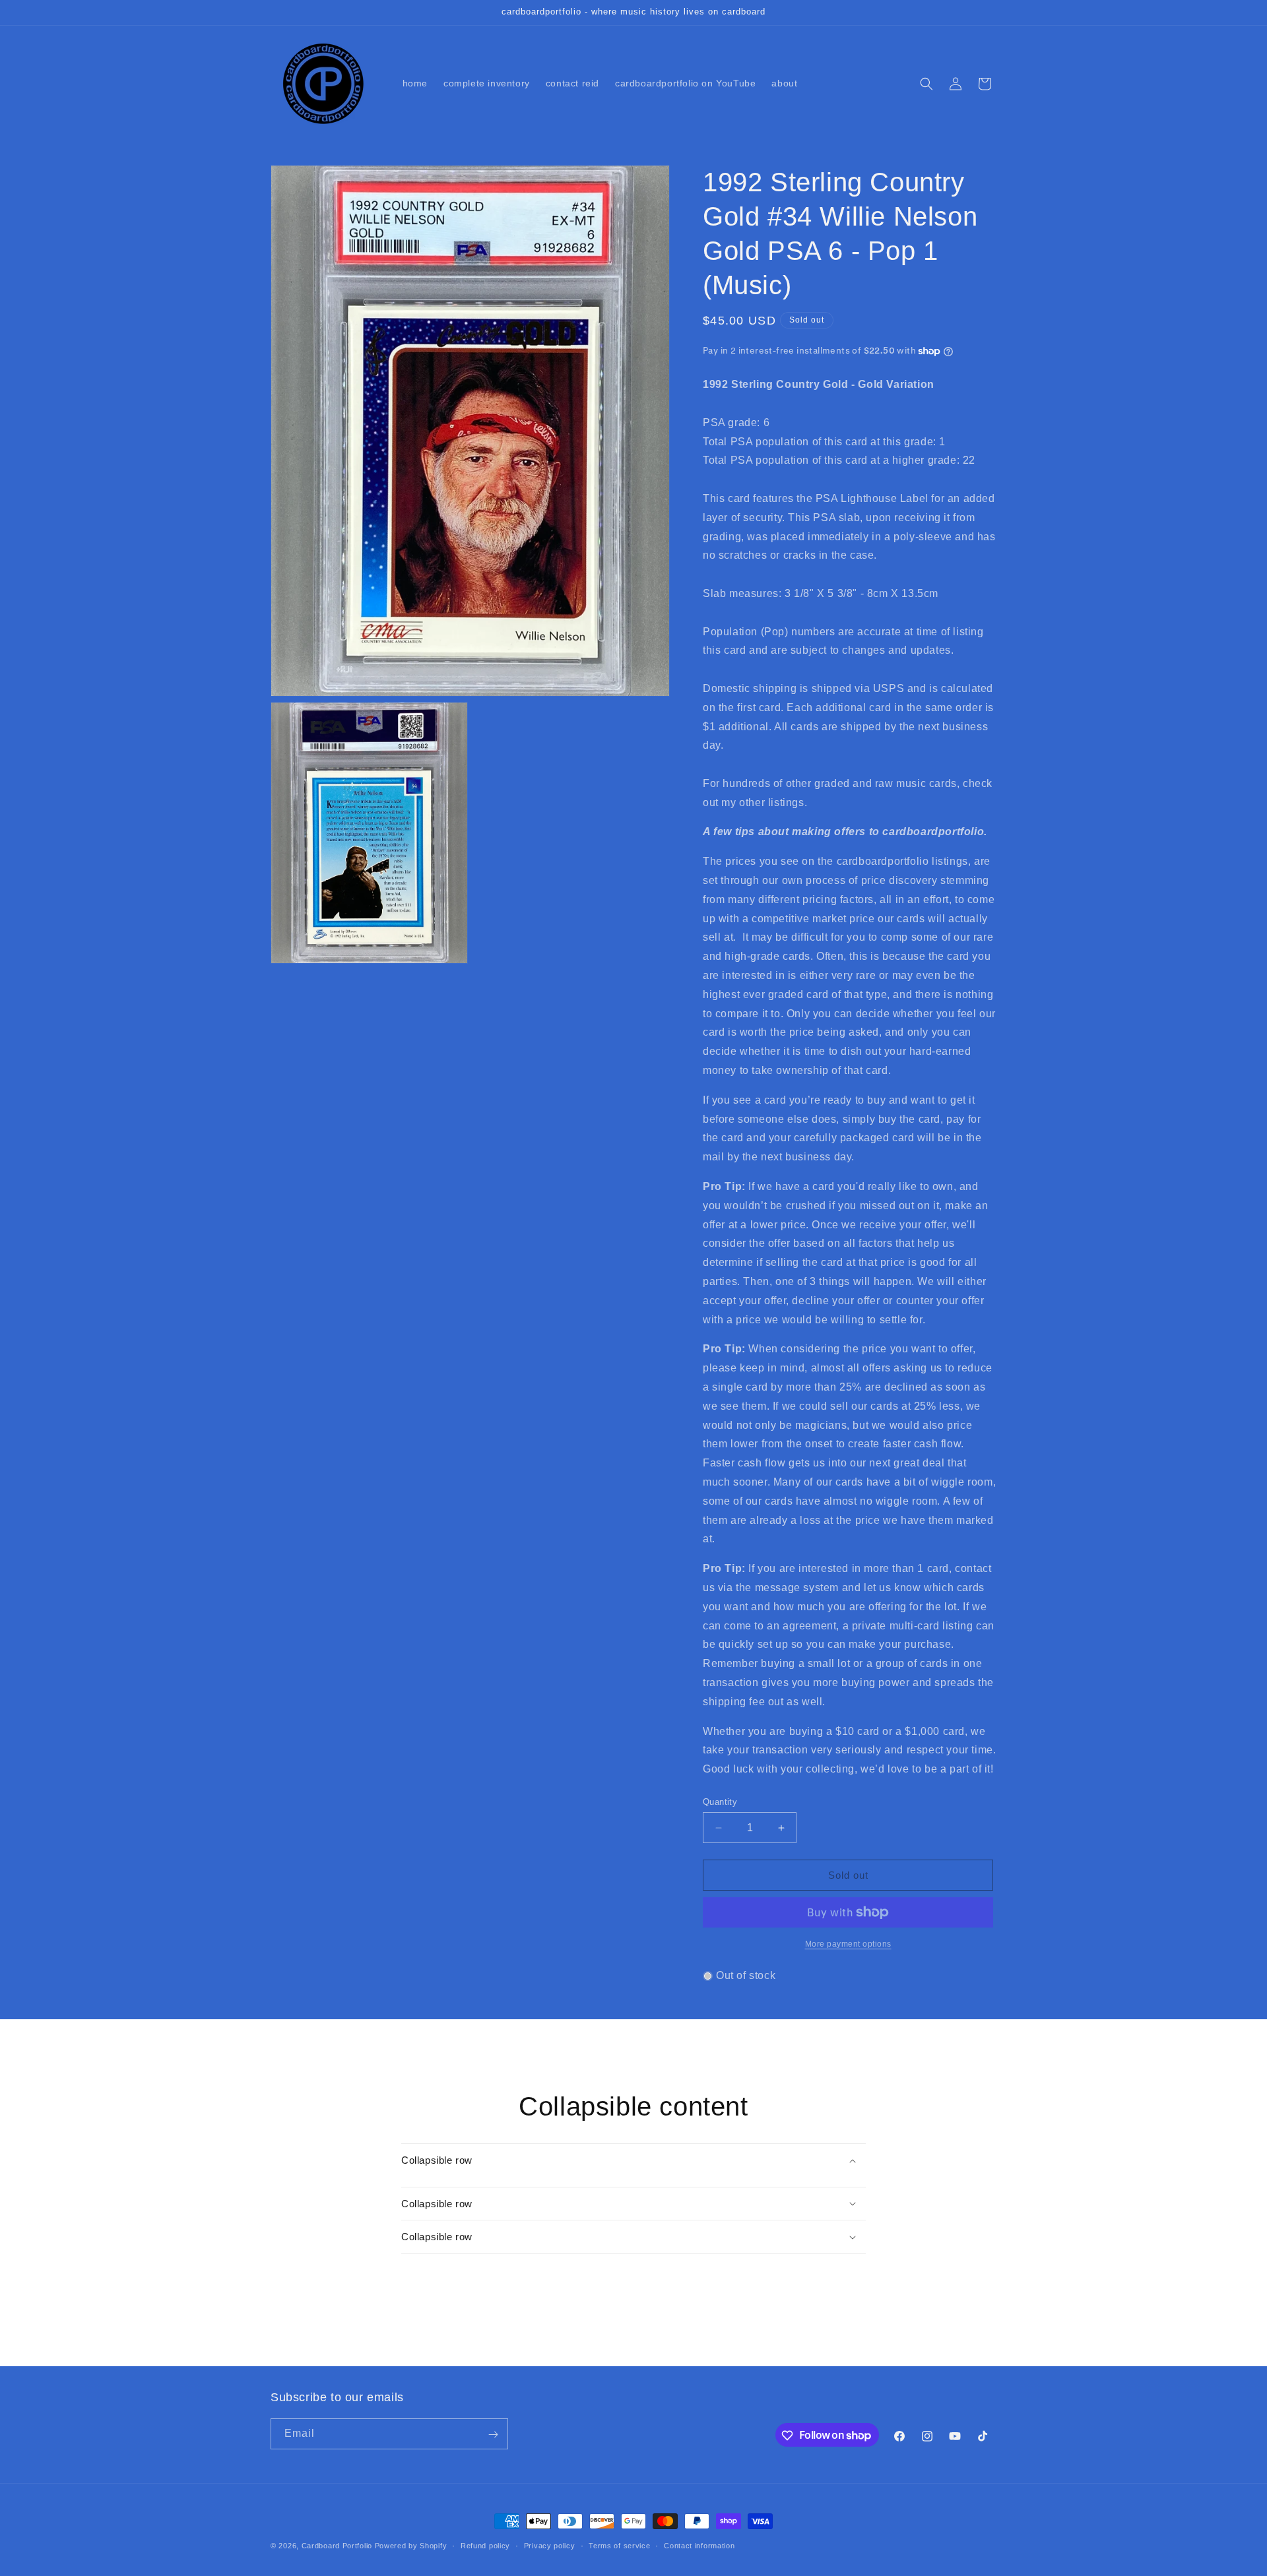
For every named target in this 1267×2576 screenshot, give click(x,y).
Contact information (699, 2545)
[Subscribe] (493, 2435)
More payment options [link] (848, 1944)
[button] (926, 84)
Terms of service (619, 2545)
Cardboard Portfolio (337, 2546)
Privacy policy (550, 2545)
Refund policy (485, 2545)
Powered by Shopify (411, 2546)
